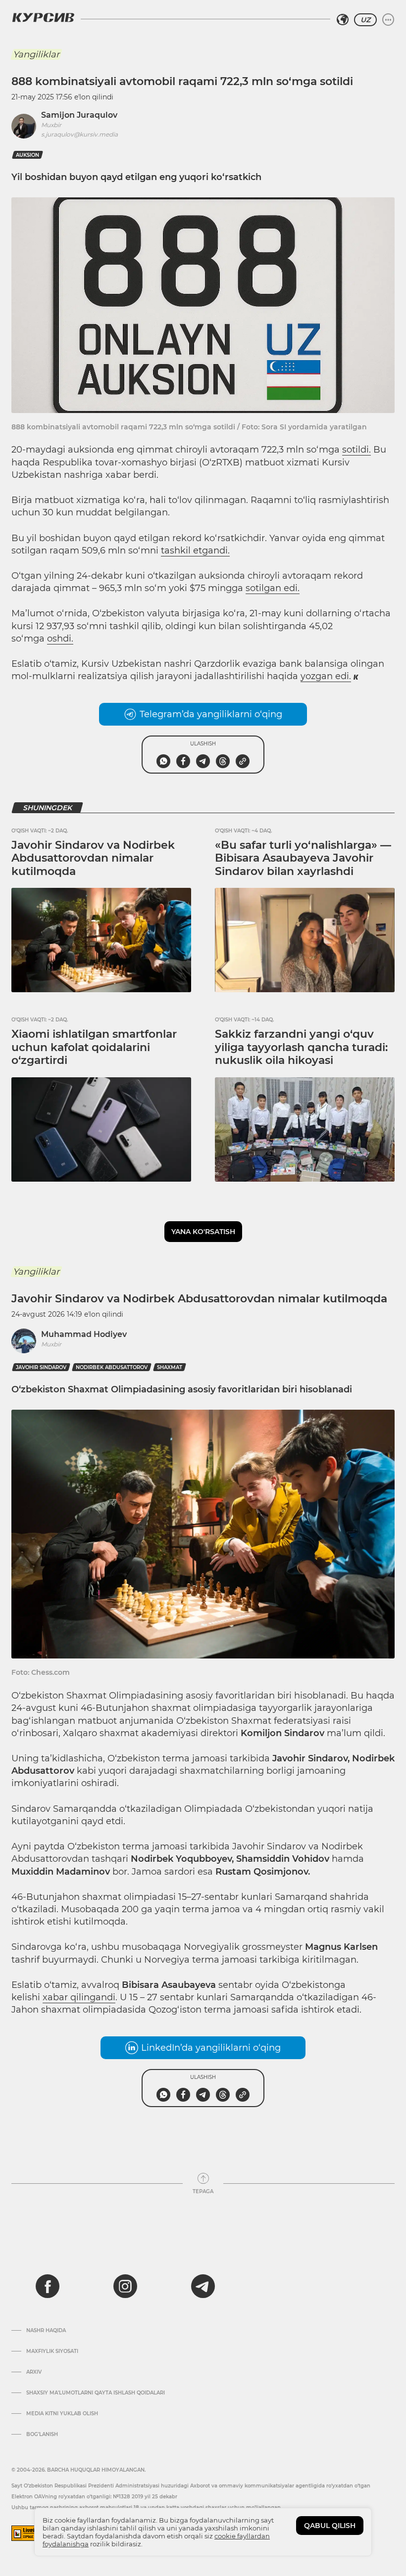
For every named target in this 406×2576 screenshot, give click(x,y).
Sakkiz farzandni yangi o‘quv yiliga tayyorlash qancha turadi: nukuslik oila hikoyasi (301, 1047)
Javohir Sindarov (41, 1367)
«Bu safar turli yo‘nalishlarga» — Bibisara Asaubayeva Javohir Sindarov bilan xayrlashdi (303, 858)
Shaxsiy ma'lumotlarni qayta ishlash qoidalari (96, 2393)
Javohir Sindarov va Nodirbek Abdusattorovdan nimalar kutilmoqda (93, 858)
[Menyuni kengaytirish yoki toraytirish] (388, 20)
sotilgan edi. (273, 588)
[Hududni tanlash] (343, 20)
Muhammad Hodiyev (84, 1334)
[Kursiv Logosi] (43, 17)
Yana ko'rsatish (203, 1232)
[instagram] (125, 2286)
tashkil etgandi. (195, 551)
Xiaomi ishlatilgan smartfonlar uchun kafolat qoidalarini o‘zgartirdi (94, 1047)
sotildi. (356, 450)
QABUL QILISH (330, 2526)
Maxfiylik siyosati (52, 2351)
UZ (365, 20)
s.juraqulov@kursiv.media (79, 134)
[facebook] (48, 2286)
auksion (27, 155)
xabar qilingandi (79, 1997)
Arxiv (34, 2372)
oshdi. (60, 639)
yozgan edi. (326, 676)
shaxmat (170, 1367)
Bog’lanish (42, 2435)
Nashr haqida (46, 2331)
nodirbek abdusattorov (112, 1367)
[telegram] (203, 2286)
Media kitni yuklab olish (62, 2414)
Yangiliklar (36, 54)
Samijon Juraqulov (79, 115)
